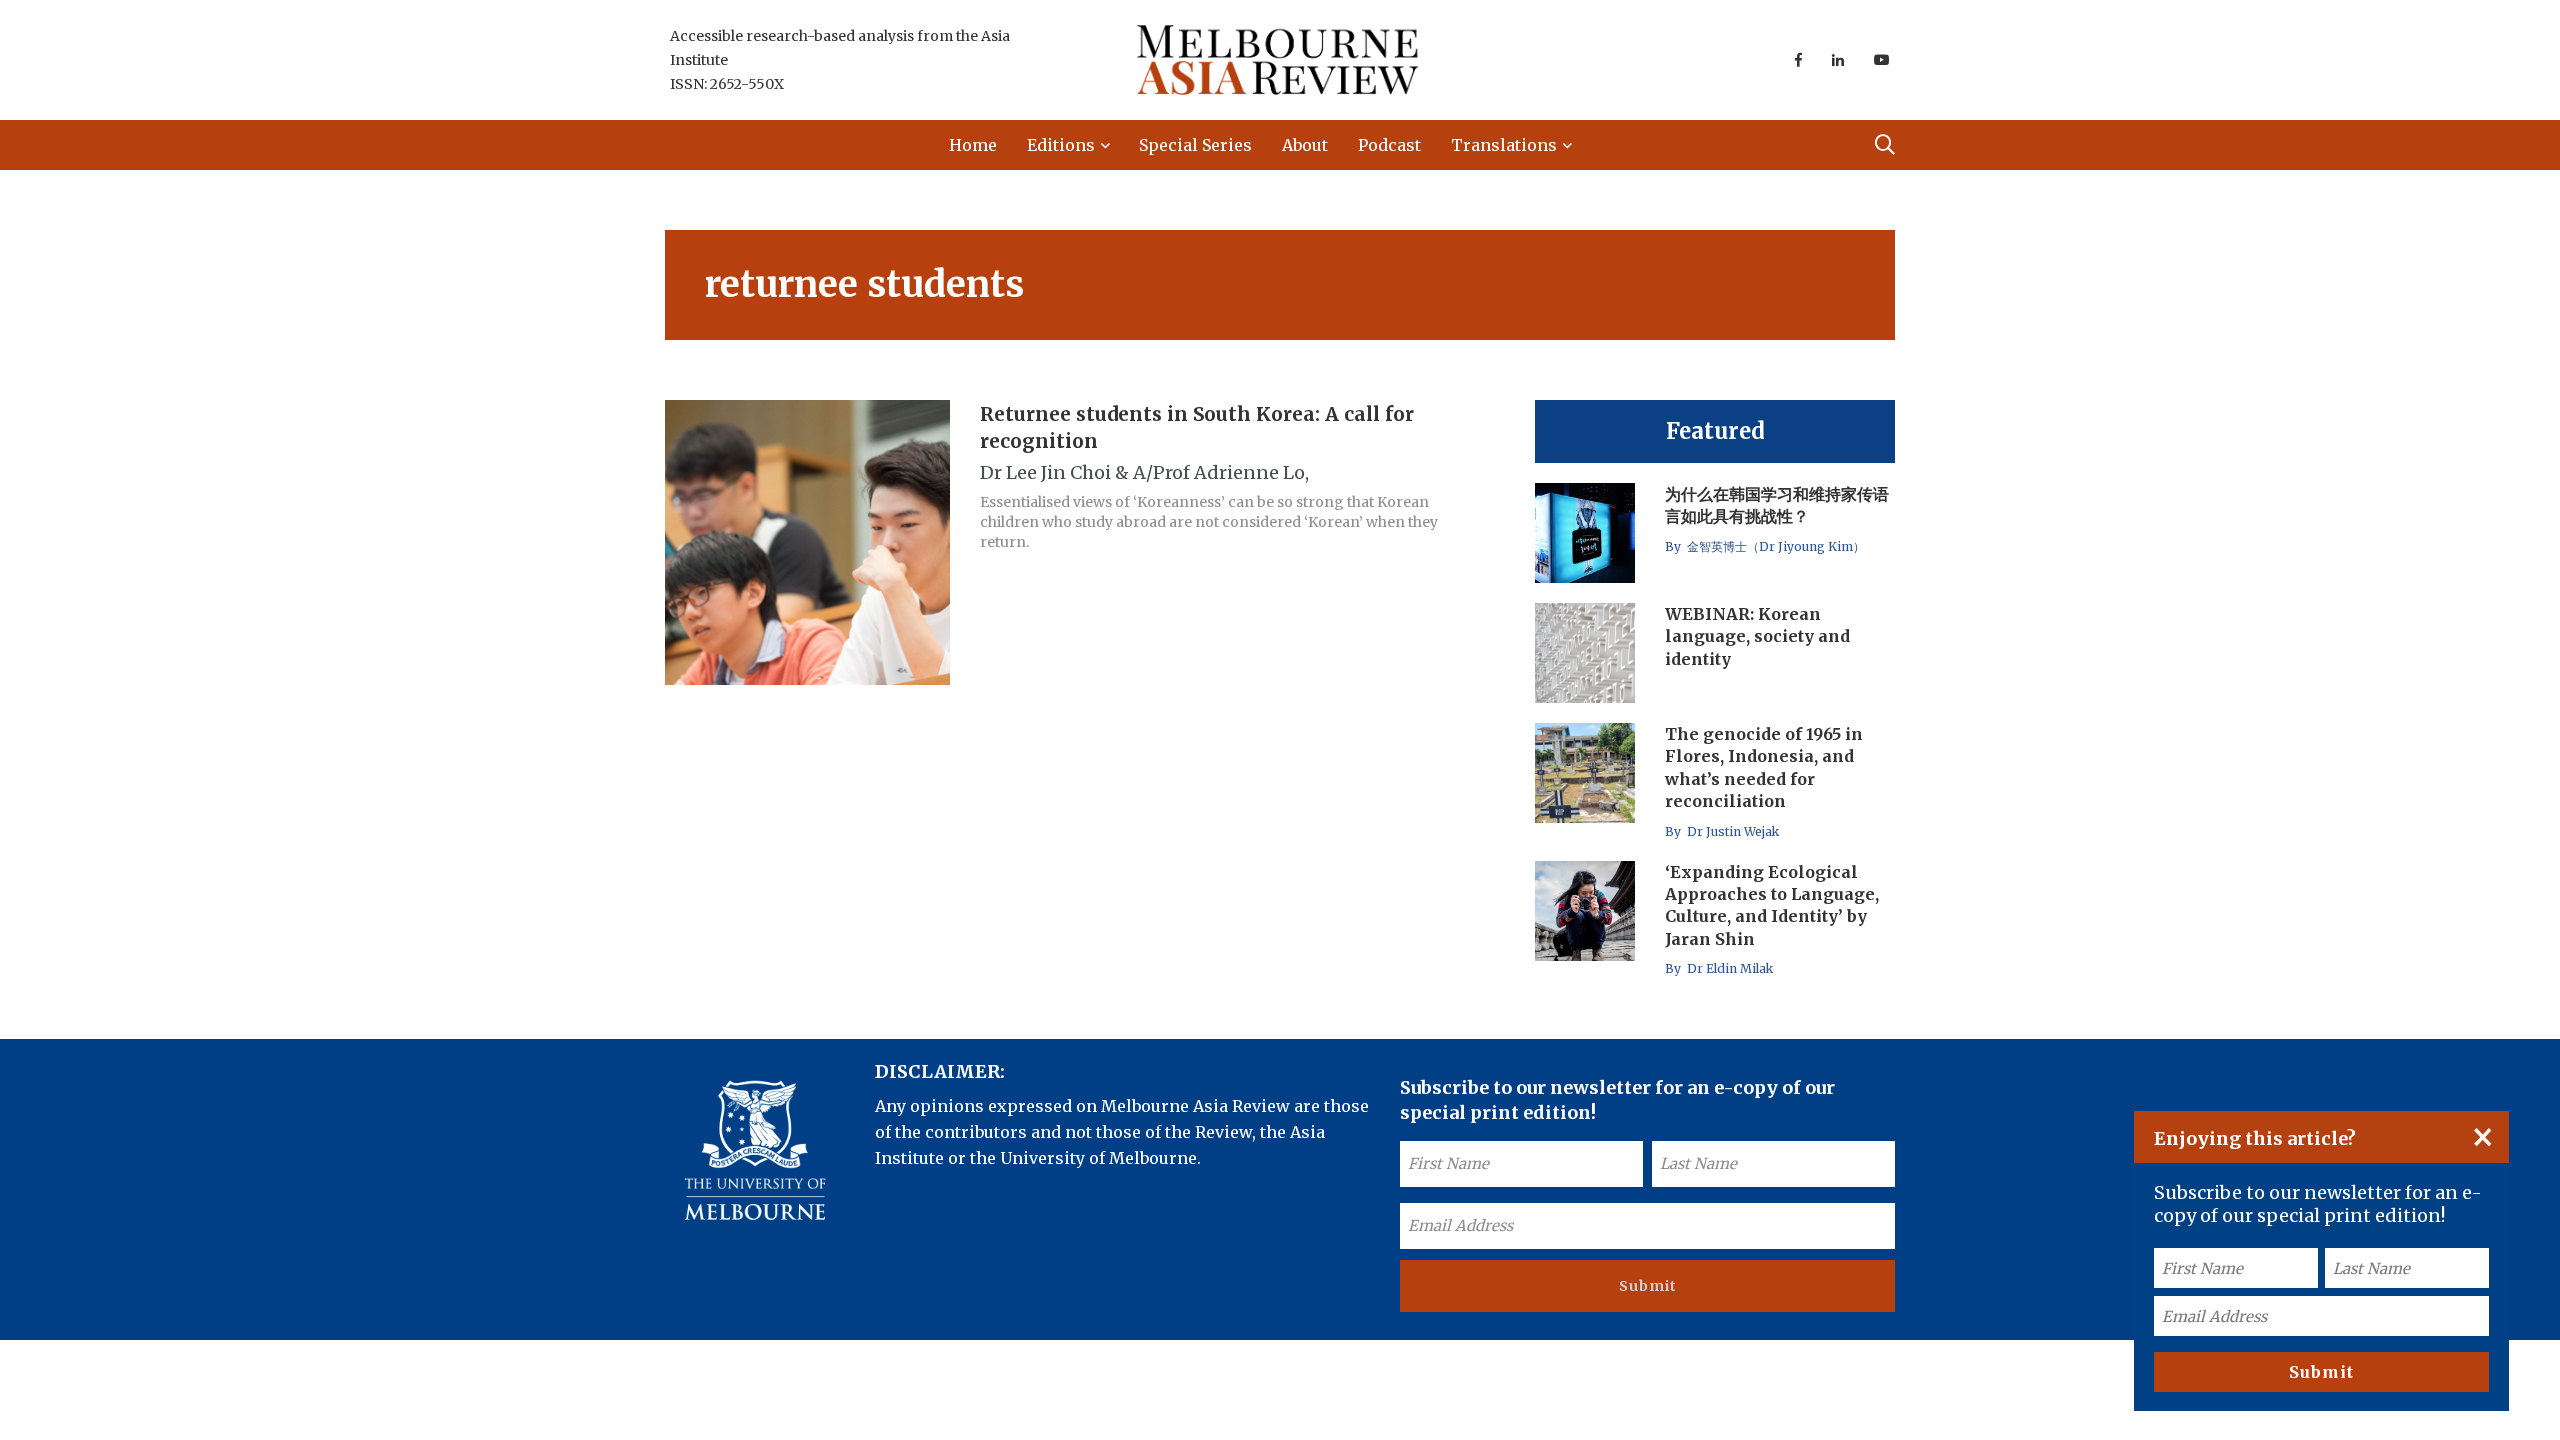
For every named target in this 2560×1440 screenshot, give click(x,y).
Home (973, 145)
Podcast (1389, 145)
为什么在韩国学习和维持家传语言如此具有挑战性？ (1777, 505)
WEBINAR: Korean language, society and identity (1757, 636)
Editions (1061, 145)
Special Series (1195, 145)
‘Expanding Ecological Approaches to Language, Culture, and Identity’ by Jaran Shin (1772, 905)
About (1305, 145)
